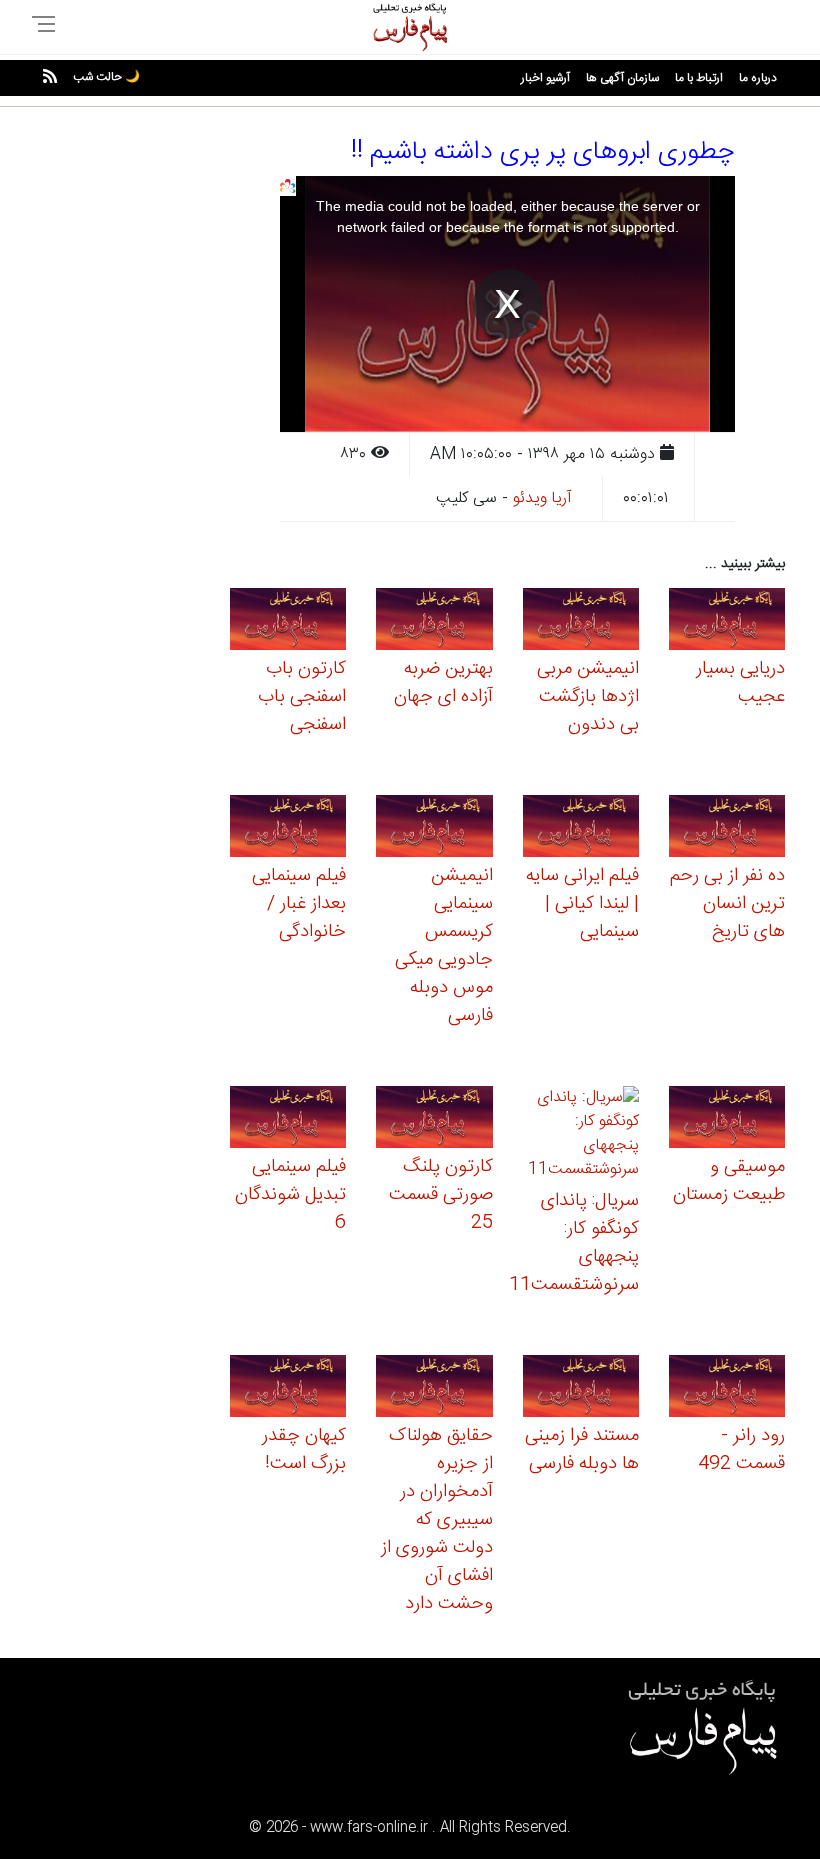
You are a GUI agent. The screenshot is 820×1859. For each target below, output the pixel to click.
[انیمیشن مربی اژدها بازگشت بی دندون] (581, 622)
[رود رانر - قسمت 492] (727, 1388)
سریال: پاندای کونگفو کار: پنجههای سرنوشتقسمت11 (574, 1243)
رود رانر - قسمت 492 (741, 1450)
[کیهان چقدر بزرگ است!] (288, 1388)
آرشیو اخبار (545, 78)
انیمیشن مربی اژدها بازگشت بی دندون (588, 697)
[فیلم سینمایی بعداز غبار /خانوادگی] (288, 828)
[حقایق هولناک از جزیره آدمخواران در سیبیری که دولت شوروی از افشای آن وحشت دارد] (434, 1388)
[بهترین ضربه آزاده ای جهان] (434, 622)
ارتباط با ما (699, 78)
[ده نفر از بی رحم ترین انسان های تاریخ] (727, 828)
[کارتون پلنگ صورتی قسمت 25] (434, 1119)
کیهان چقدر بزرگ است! (304, 1450)
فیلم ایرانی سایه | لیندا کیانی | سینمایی (582, 904)
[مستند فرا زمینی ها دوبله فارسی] (581, 1388)
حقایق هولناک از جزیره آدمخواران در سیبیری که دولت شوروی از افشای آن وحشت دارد (437, 1520)
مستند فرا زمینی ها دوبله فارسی (582, 1450)
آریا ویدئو (542, 498)
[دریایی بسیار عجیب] (727, 622)
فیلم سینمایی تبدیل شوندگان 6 (290, 1195)
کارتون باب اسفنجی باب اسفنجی (302, 697)
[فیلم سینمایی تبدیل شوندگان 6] (288, 1119)
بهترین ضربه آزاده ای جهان (443, 683)
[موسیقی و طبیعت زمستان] (727, 1119)
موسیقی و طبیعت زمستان (729, 1181)
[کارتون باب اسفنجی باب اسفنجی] (288, 622)
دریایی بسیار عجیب (740, 683)
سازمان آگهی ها (622, 78)
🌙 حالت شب (106, 77)
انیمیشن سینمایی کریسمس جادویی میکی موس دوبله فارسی (444, 946)
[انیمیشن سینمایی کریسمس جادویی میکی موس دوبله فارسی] (434, 828)
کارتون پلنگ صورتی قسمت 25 (441, 1195)
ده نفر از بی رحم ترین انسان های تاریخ (727, 904)
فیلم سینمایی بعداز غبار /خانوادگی (299, 904)
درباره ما (758, 78)
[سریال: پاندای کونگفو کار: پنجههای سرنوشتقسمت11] (581, 1136)
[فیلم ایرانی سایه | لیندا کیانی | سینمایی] (581, 828)
